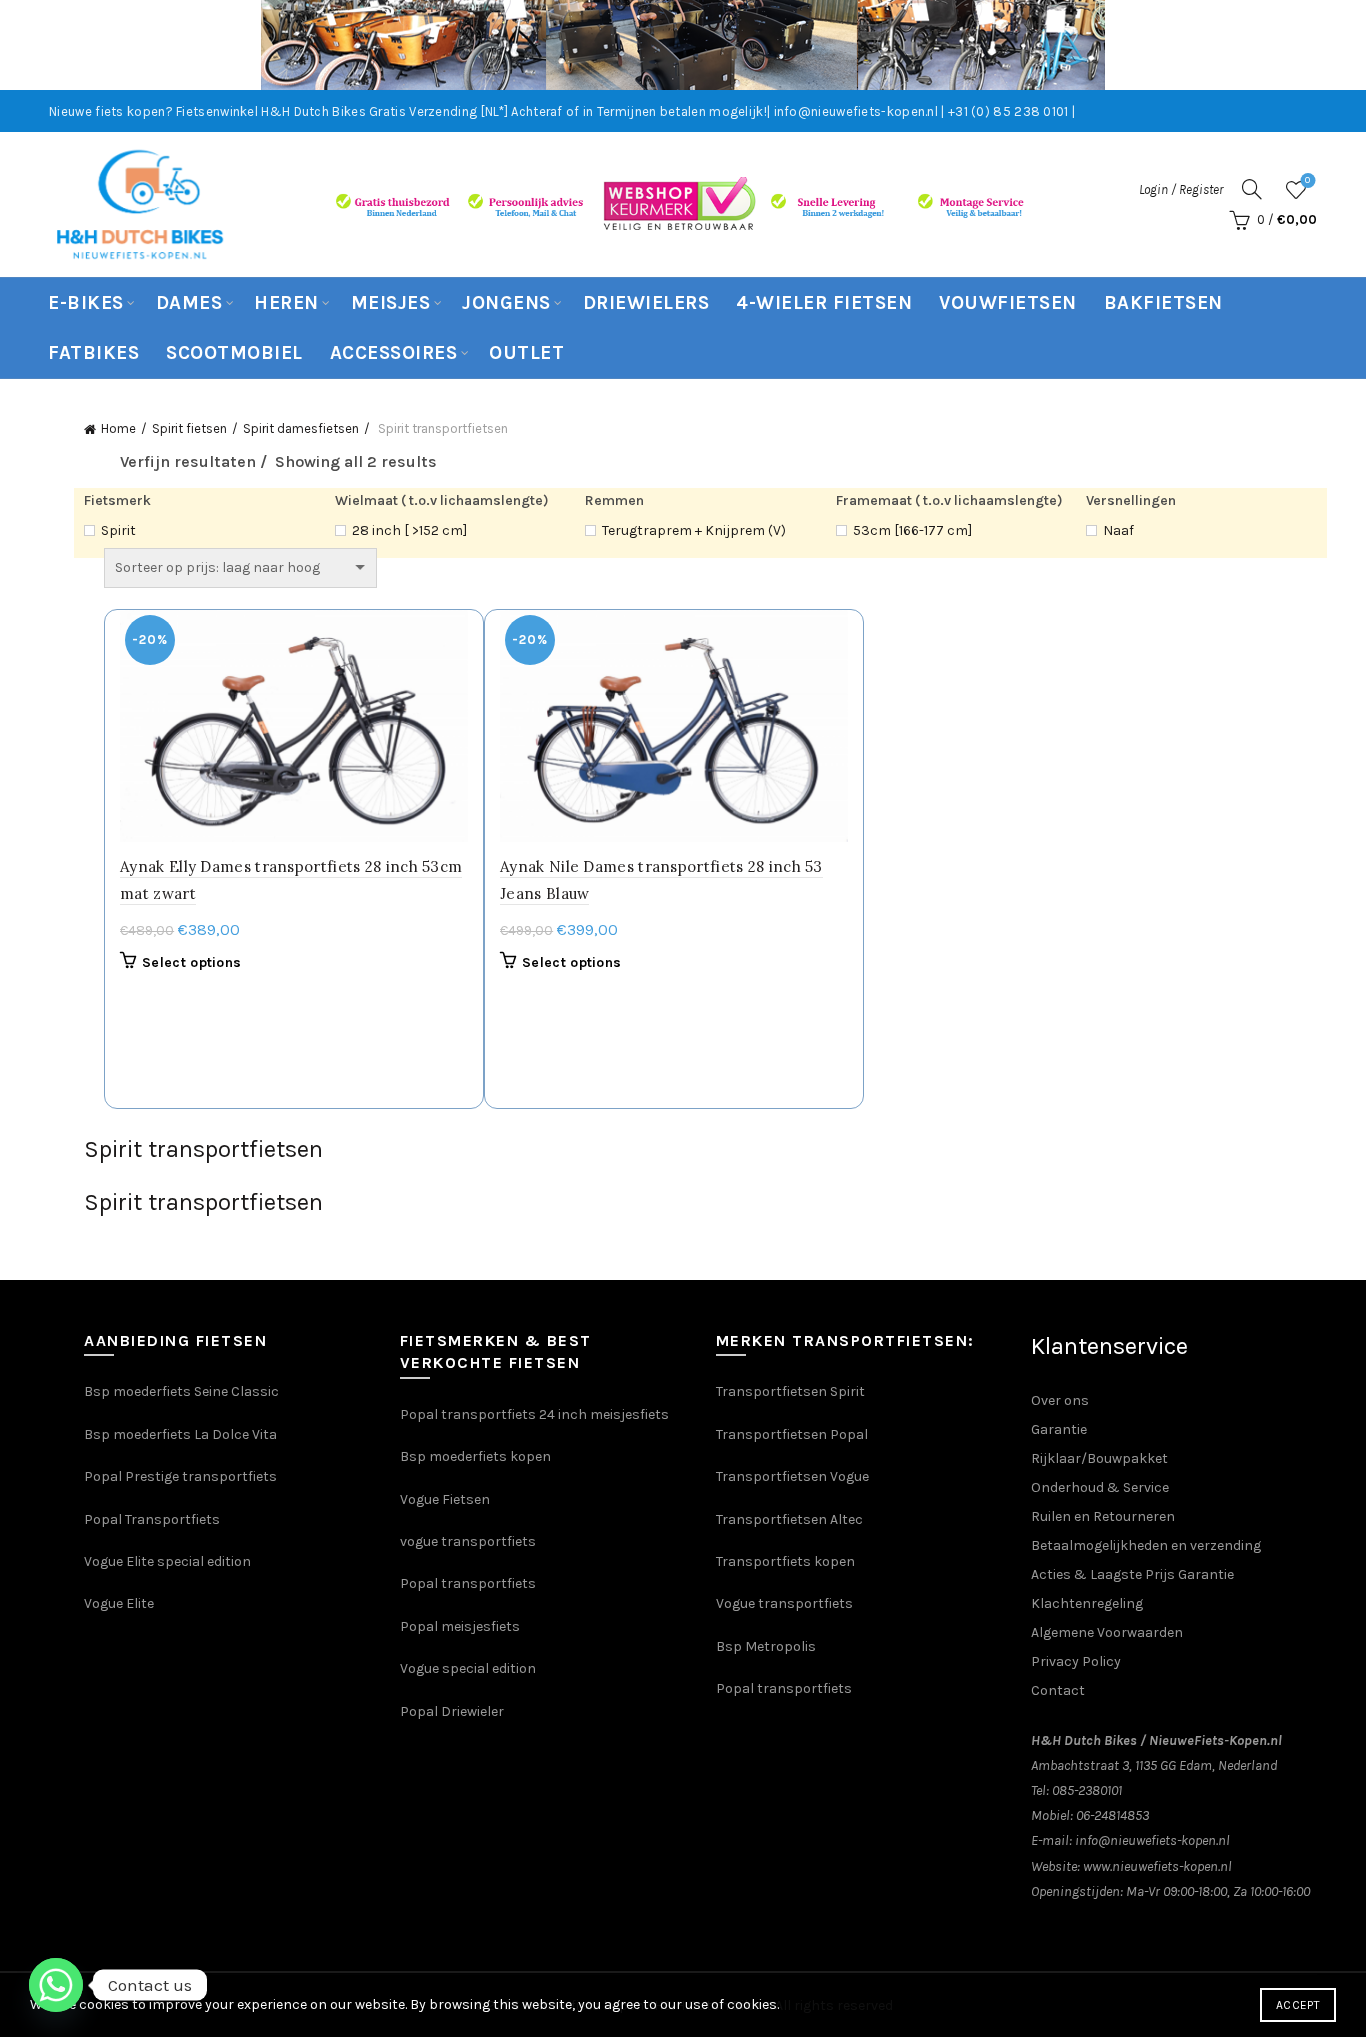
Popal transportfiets (468, 1583)
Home (118, 428)
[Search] (1252, 189)
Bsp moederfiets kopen (475, 1456)
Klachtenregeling (1087, 1603)
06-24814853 (1112, 1815)
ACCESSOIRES (394, 353)
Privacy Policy (1076, 1661)
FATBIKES (93, 353)
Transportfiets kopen (785, 1561)
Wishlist (1307, 180)
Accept (1298, 2005)
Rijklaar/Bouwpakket (1099, 1458)
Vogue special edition (468, 1668)
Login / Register (1181, 189)
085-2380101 (1087, 1790)
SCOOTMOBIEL (234, 353)
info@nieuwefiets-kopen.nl (1152, 1840)
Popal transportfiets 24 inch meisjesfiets (534, 1414)
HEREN (286, 303)
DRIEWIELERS (646, 303)
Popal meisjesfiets (460, 1626)
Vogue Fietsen (445, 1499)
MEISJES (391, 303)
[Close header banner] (1336, 45)
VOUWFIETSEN (1008, 303)
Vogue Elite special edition (167, 1561)
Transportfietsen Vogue (792, 1476)
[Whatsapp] (56, 1985)
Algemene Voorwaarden (1107, 1632)
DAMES (189, 303)
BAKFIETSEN (1163, 303)
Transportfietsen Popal (792, 1434)
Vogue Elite (120, 1603)
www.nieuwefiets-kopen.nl (1157, 1866)
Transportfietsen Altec (789, 1519)
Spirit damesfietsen (301, 428)
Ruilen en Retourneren (1103, 1516)
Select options (191, 962)
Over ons (1060, 1400)
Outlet (526, 353)
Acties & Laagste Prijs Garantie (1132, 1574)
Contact (1058, 1690)
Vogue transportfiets (784, 1603)
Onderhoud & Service (1100, 1487)
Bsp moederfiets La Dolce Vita (180, 1434)
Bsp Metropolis (766, 1646)
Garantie (1059, 1429)
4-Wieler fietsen (824, 303)
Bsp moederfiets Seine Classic (183, 1391)
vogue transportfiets (468, 1541)
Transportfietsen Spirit (790, 1391)
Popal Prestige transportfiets (180, 1476)
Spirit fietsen (189, 428)
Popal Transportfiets (152, 1519)
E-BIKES (86, 303)
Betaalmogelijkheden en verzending (1146, 1545)
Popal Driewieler (452, 1711)
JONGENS (506, 303)
